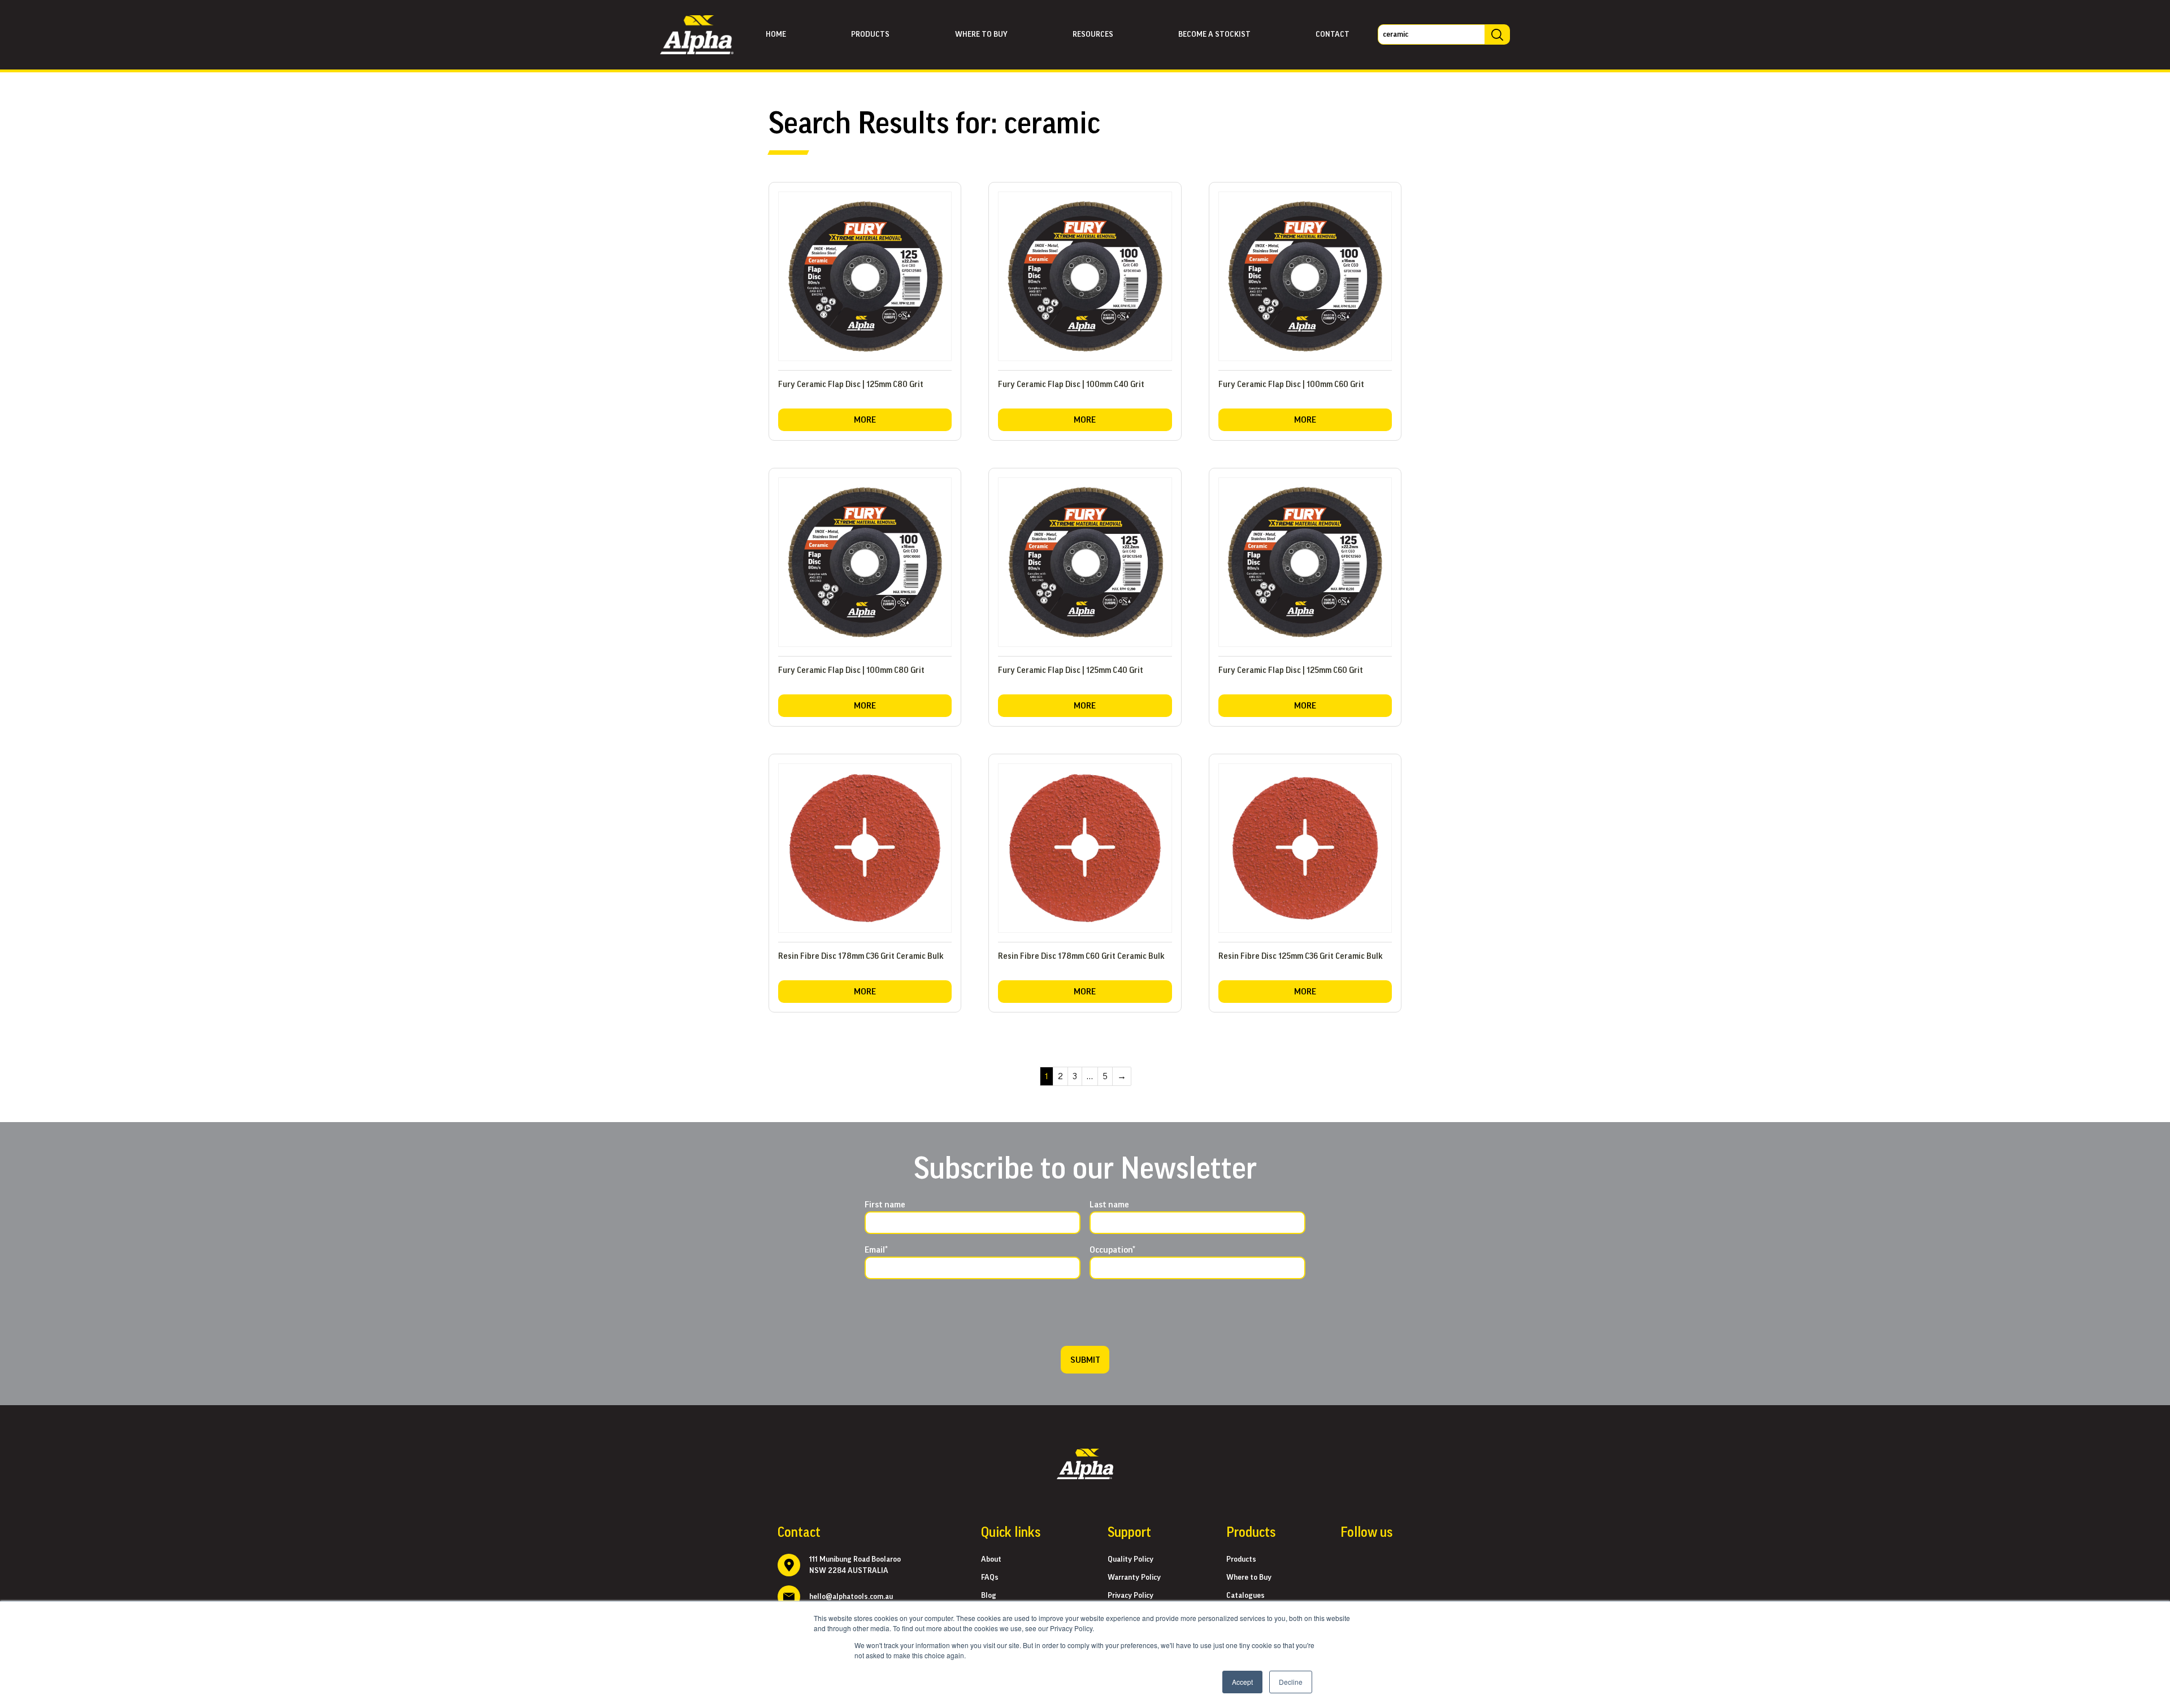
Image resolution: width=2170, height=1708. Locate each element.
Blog (989, 1596)
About (991, 1559)
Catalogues (1245, 1596)
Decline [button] (1291, 1682)
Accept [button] (1242, 1682)
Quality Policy (1130, 1559)
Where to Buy (1249, 1577)
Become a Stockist (1214, 34)
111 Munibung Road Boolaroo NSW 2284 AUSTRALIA (855, 1565)
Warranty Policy (1134, 1577)
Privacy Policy (1130, 1596)
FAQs (990, 1577)
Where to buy (981, 34)
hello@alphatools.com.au (851, 1597)
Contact (1333, 34)
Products (870, 34)
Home (776, 34)
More (865, 420)
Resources (1093, 34)
